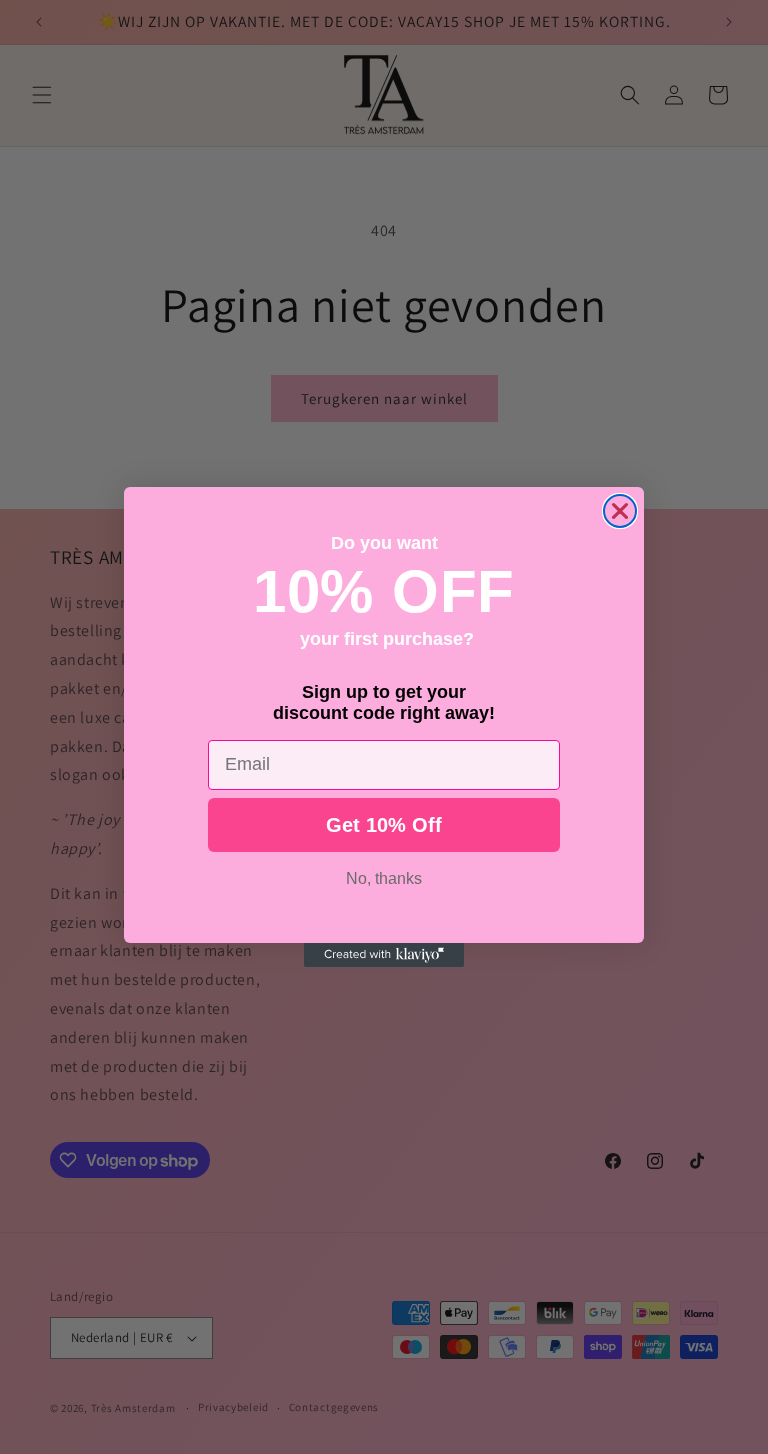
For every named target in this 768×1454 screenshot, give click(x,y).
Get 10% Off (384, 825)
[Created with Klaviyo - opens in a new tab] (384, 955)
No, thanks (384, 878)
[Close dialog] (620, 511)
